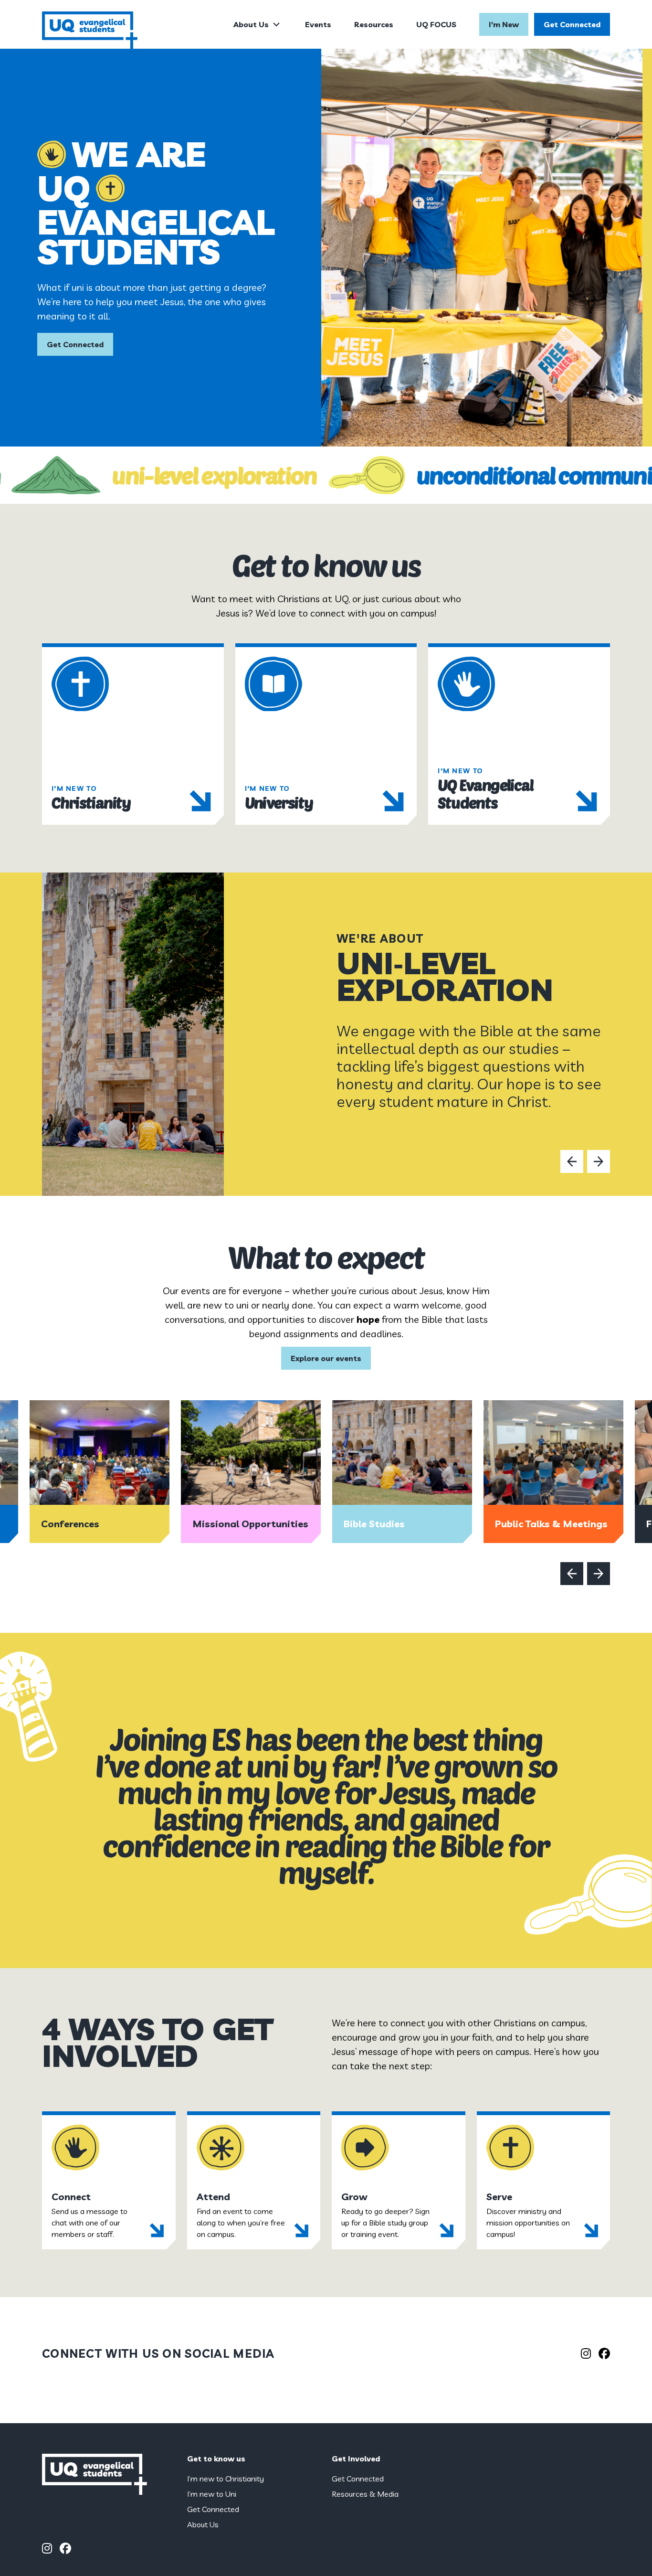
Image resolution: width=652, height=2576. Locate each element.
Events (318, 24)
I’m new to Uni (212, 2494)
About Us (251, 24)
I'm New (504, 24)
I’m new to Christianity (226, 2479)
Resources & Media (365, 2494)
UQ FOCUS (436, 24)
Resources (374, 24)
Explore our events (326, 1358)
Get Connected (572, 24)
